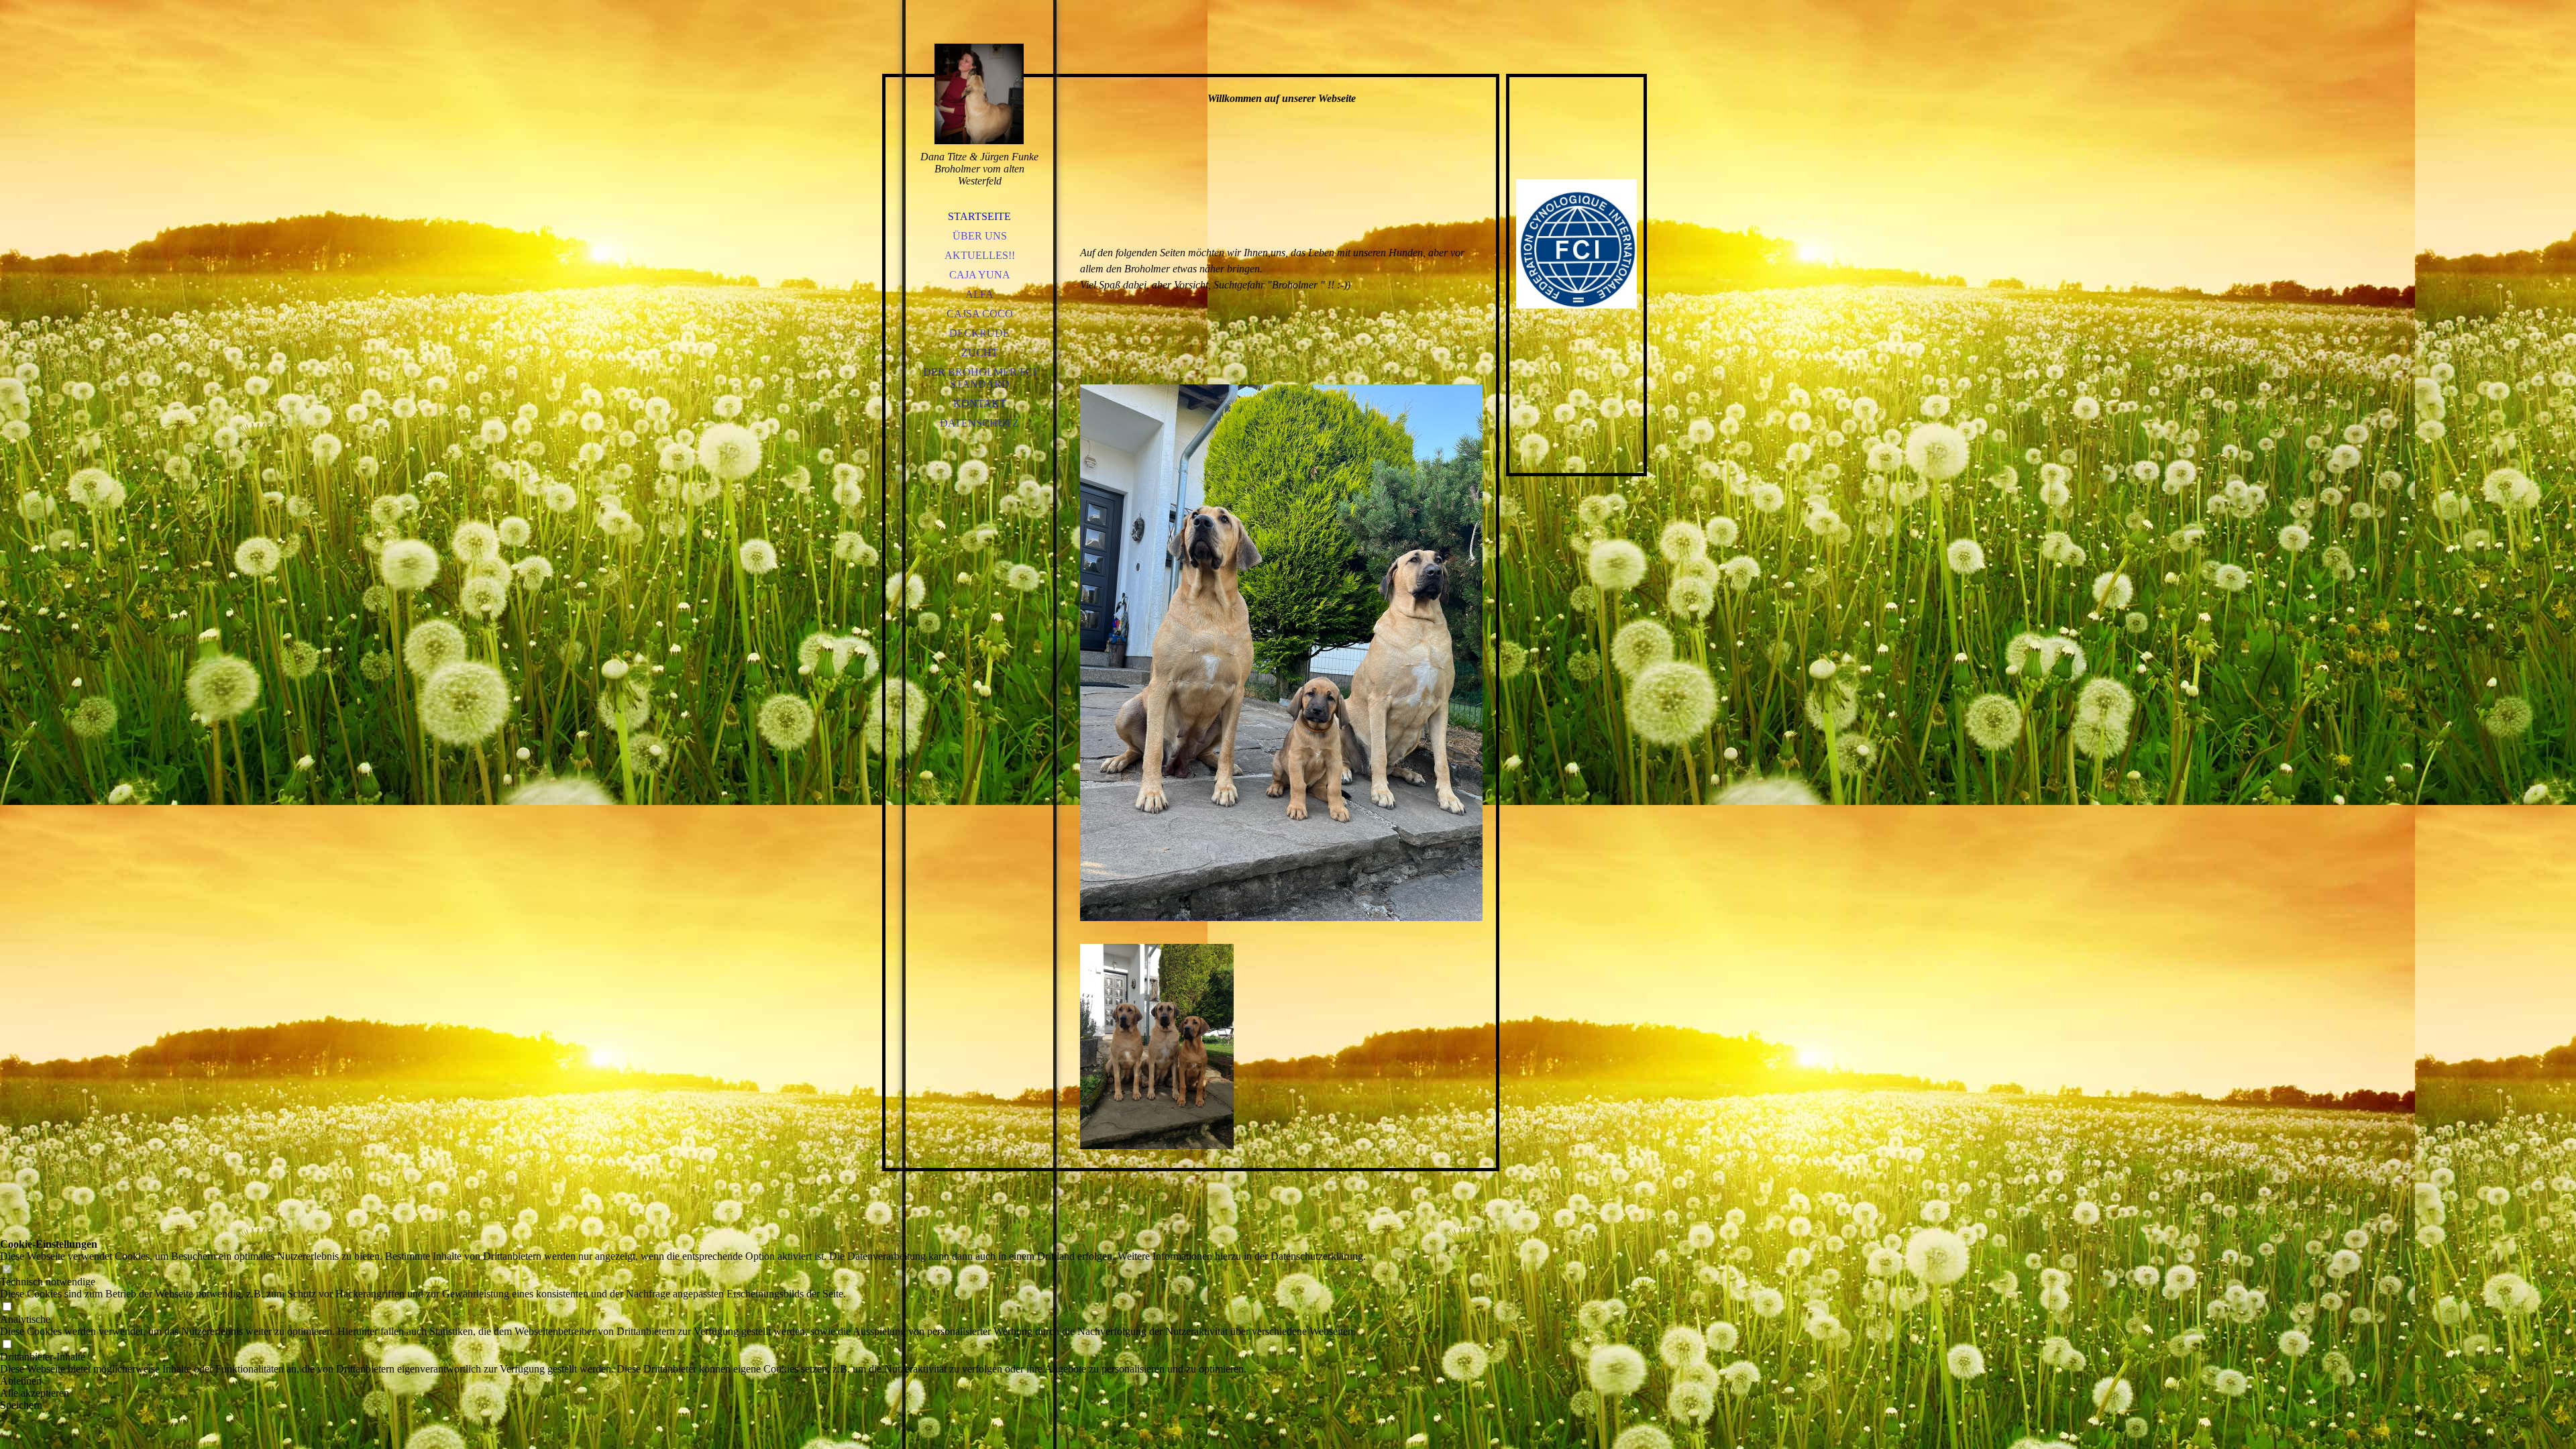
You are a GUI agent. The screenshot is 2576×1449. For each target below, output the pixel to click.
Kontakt (980, 404)
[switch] (7, 1270)
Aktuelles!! (980, 255)
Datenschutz (979, 423)
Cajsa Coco (980, 314)
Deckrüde (979, 333)
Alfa (979, 294)
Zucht (980, 353)
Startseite (979, 216)
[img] (979, 94)
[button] (683, 1381)
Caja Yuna (980, 275)
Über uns (980, 236)
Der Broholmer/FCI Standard (980, 378)
